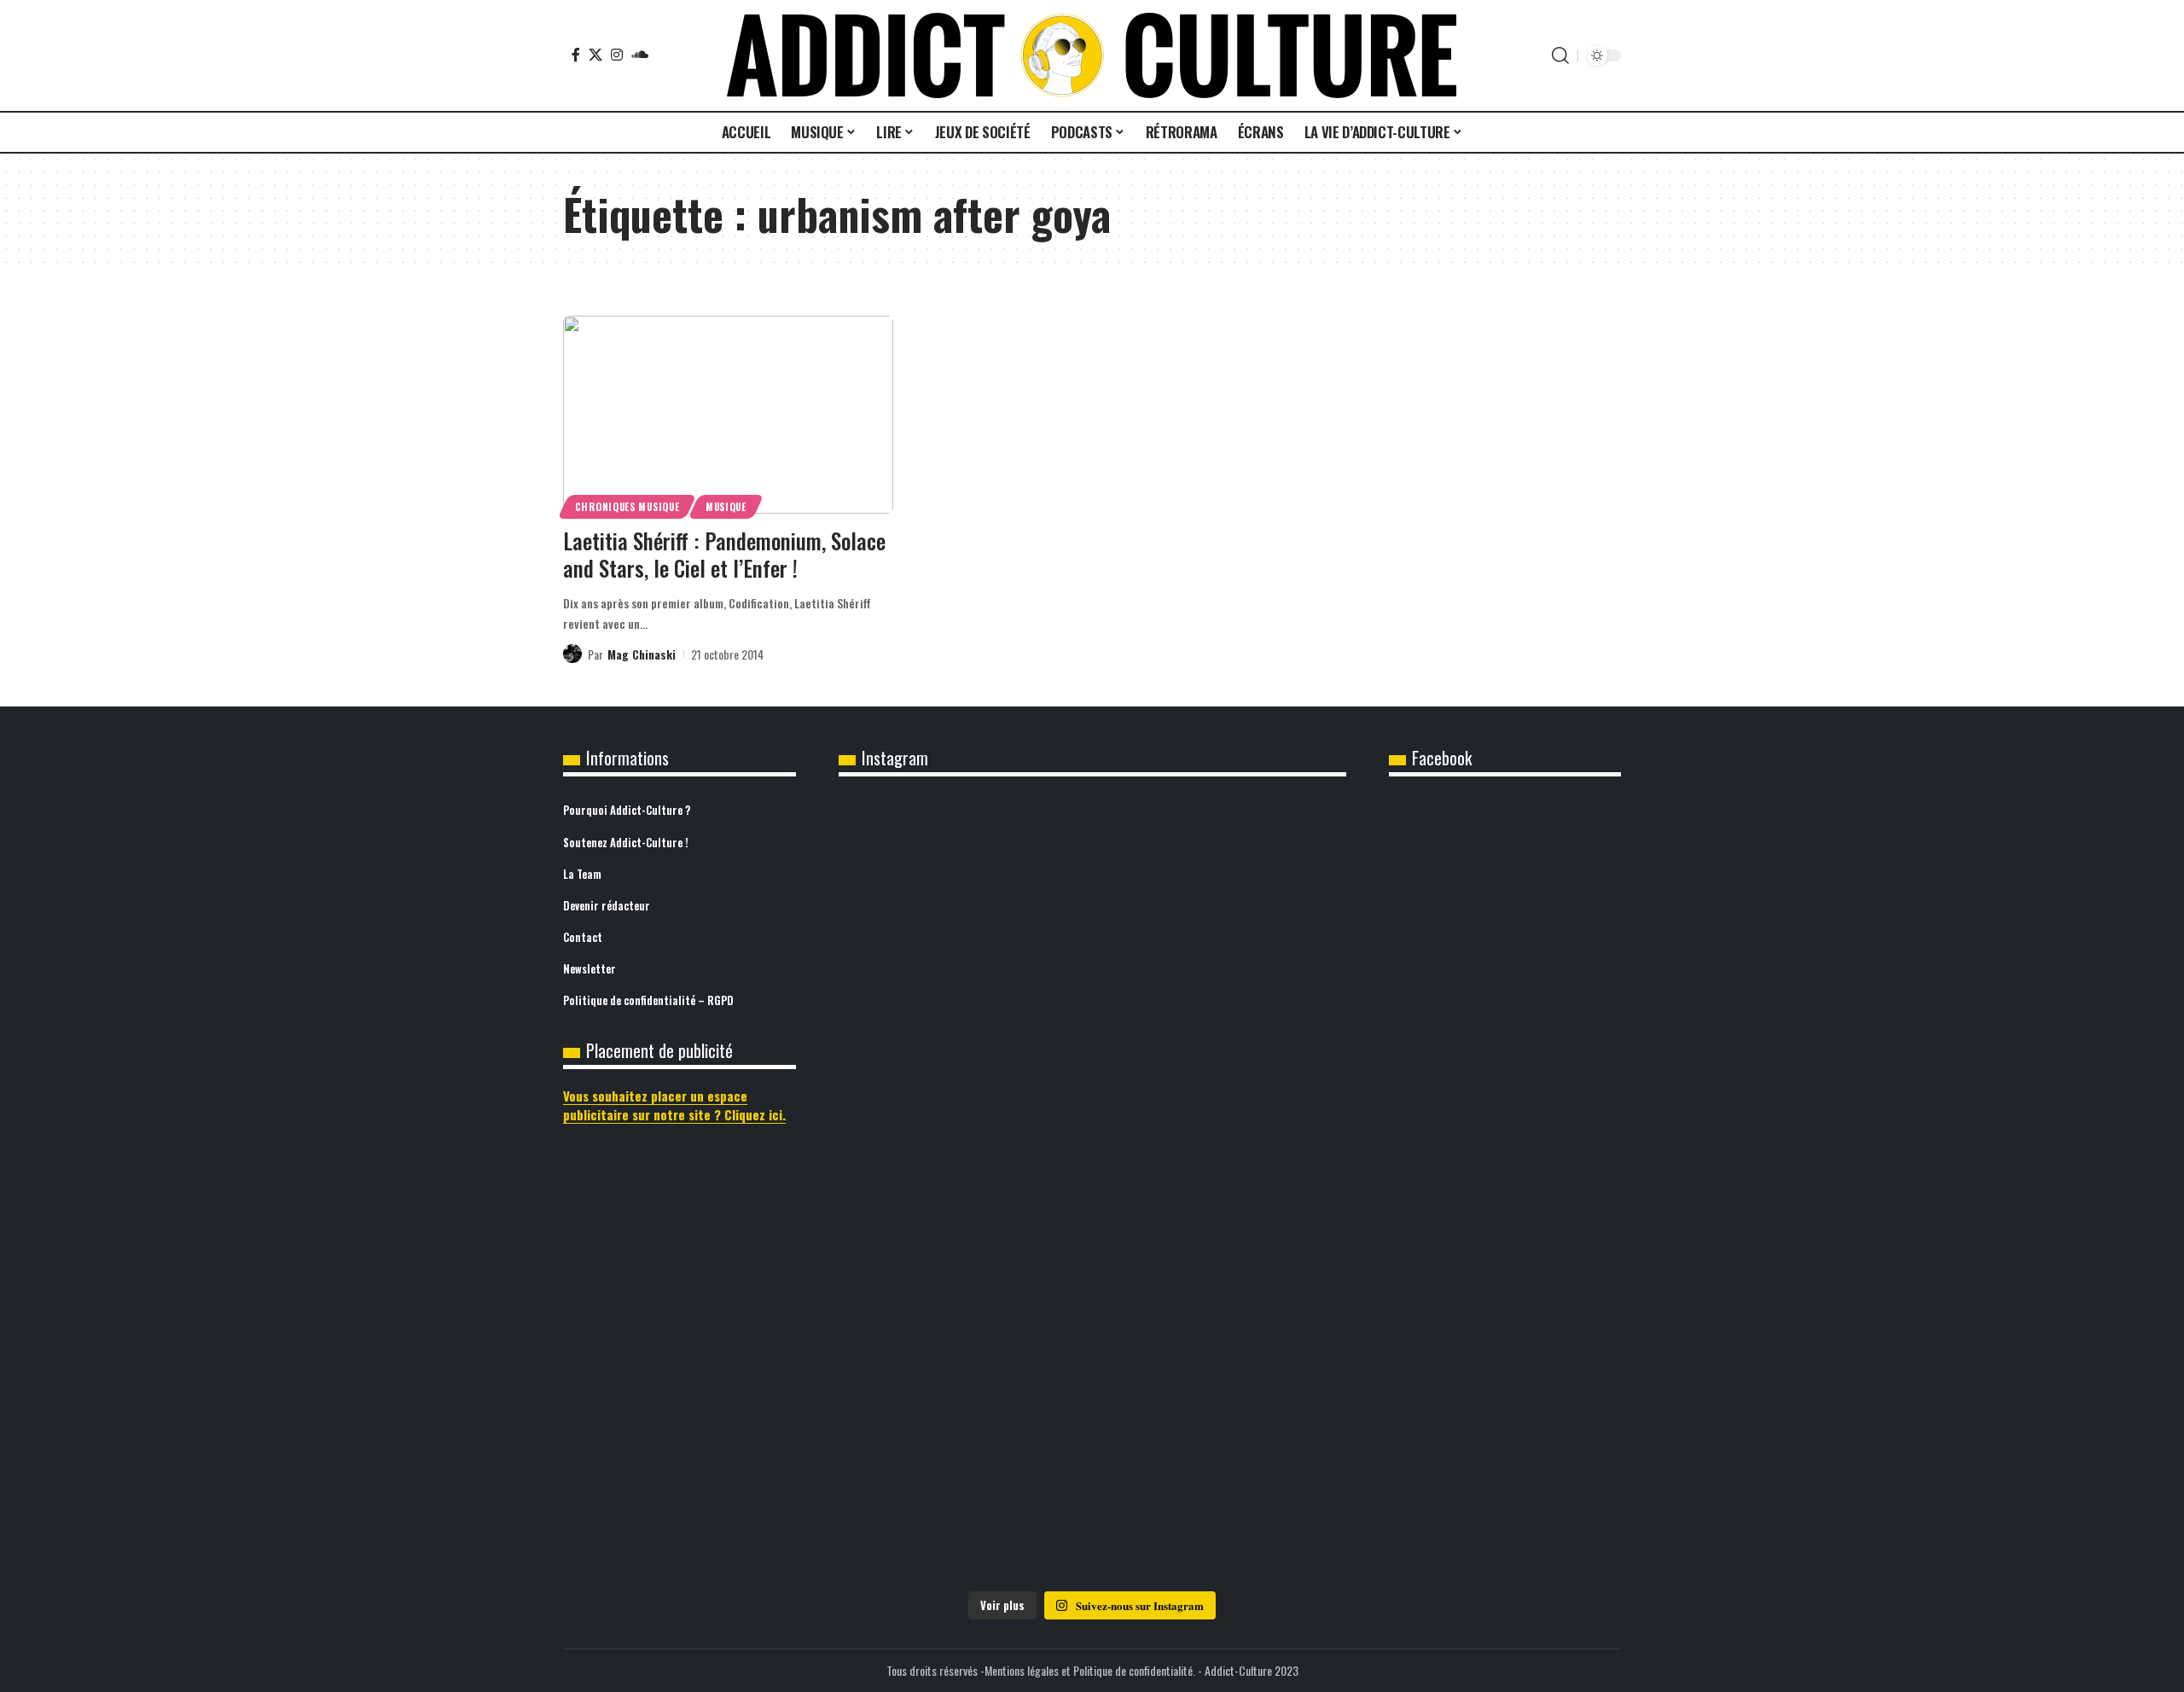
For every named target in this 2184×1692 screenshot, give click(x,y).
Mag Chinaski (642, 654)
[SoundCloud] (640, 55)
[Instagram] (617, 55)
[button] (1560, 55)
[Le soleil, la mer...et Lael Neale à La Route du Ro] (922, 1414)
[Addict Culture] (1092, 55)
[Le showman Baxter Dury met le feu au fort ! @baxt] (1263, 1425)
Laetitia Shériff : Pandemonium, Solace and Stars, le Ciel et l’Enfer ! (724, 555)
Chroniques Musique (627, 506)
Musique (726, 506)
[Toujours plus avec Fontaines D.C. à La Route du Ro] (922, 908)
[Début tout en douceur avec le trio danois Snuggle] (1263, 1178)
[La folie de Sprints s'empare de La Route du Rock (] (1092, 1448)
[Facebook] (576, 55)
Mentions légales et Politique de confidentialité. (1090, 1670)
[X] (595, 55)
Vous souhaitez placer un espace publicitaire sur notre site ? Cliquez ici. (674, 1105)
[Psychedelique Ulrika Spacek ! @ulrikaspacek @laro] (922, 1132)
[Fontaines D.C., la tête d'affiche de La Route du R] (1092, 920)
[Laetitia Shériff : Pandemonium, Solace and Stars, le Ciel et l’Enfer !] (728, 415)
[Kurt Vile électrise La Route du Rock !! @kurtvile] (1263, 897)
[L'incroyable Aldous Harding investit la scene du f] (1092, 1144)
